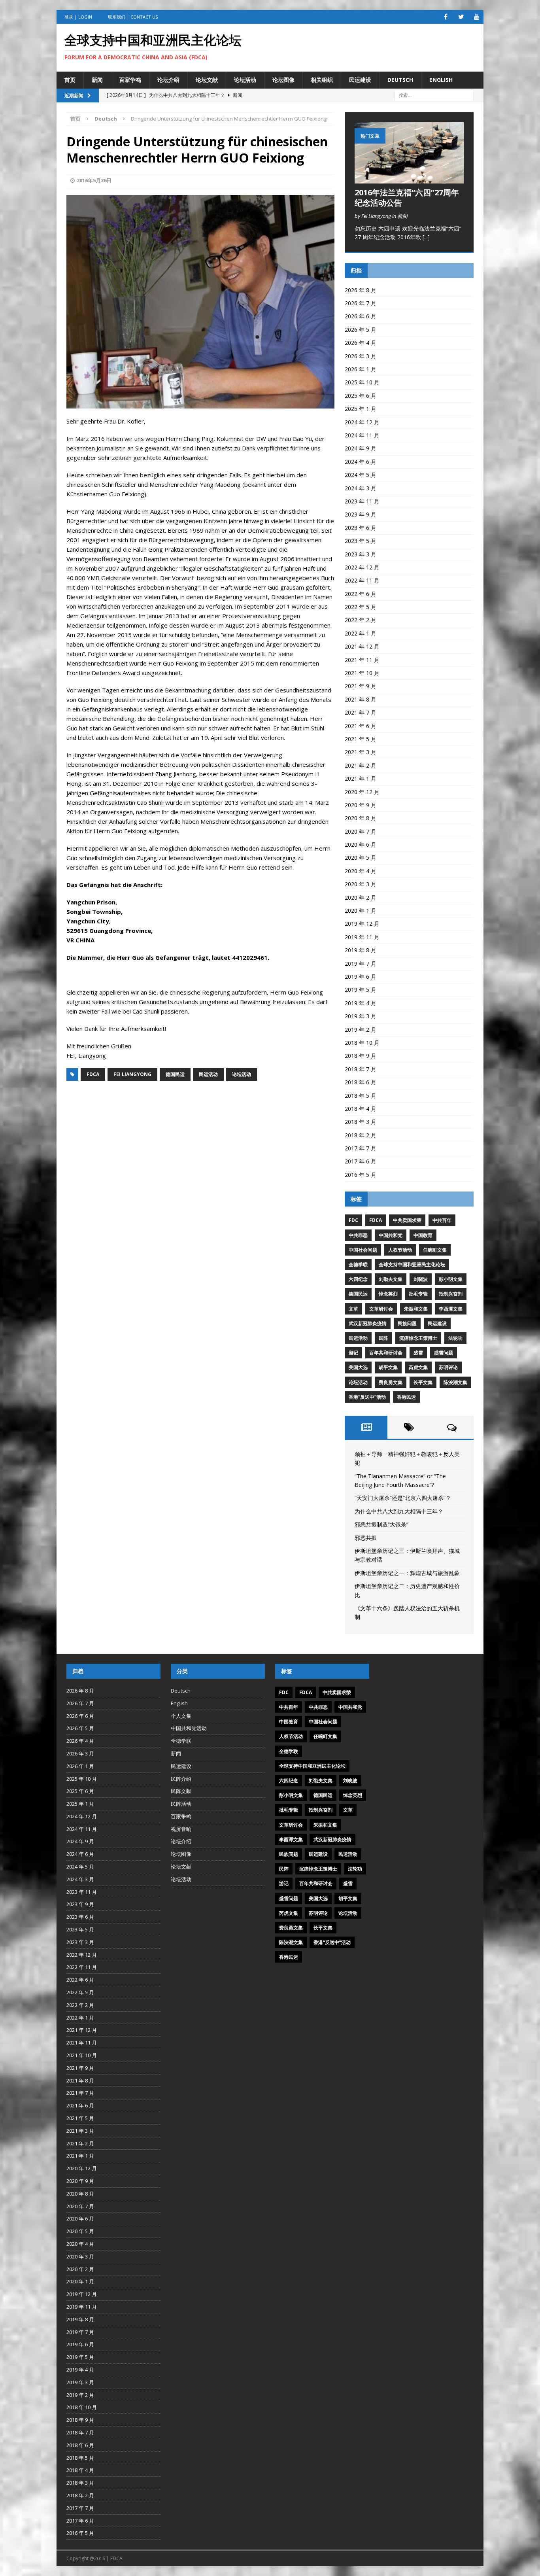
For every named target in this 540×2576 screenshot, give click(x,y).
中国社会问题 (363, 1250)
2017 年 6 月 (361, 1161)
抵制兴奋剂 (451, 1294)
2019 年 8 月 (361, 950)
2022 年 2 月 (361, 620)
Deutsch (400, 80)
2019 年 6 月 (361, 977)
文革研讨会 (381, 1309)
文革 (353, 1309)
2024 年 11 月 (362, 435)
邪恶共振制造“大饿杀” (381, 1524)
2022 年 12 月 (362, 567)
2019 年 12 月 (362, 924)
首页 (70, 80)
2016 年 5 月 (361, 1175)
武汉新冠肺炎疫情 (368, 1323)
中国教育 (423, 1235)
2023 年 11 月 (362, 501)
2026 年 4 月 (361, 343)
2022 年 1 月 (361, 633)
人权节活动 (400, 1250)
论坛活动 (245, 80)
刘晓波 (421, 1279)
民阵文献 (181, 1791)
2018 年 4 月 (361, 1109)
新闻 (97, 80)
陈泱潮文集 (455, 1382)
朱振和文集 (416, 1309)
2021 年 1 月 (361, 778)
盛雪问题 (444, 1353)
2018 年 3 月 (361, 1122)
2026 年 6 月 (361, 316)
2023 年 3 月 (361, 554)
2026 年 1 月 (361, 369)
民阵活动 (181, 1804)
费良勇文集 (391, 1382)
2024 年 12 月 (362, 422)
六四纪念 (358, 1279)
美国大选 (358, 1367)
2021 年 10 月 (362, 673)
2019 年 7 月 (361, 964)
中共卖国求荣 (407, 1220)
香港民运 (406, 1397)
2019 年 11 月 (362, 937)
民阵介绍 (181, 1779)
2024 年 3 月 (361, 488)
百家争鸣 (130, 80)
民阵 (383, 1338)
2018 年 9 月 (361, 1056)
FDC (353, 1220)
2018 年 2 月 (361, 1135)
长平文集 (423, 1382)
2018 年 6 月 (361, 1082)
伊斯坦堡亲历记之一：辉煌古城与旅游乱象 (407, 1573)
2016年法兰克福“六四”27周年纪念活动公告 (407, 198)
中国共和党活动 (189, 1728)
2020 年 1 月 (361, 911)
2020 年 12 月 (362, 792)
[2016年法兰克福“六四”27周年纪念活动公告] (409, 179)
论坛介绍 (168, 80)
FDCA (93, 1074)
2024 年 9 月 (361, 448)
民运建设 (360, 80)
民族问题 (407, 1323)
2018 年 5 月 (361, 1096)
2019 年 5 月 (361, 990)
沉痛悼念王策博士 (418, 1338)
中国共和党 (391, 1235)
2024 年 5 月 (361, 475)
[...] (426, 237)
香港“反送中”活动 (367, 1397)
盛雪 (418, 1353)
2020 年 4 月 (361, 871)
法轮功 (455, 1338)
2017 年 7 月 (361, 1148)
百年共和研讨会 (386, 1353)
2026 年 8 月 (361, 290)
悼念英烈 (388, 1294)
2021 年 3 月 (361, 752)
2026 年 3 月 (361, 356)
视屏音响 (181, 1829)
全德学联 (358, 1264)
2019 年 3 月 (361, 1016)
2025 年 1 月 (361, 409)
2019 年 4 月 (361, 1003)
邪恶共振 (366, 1538)
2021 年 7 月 (361, 712)
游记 (353, 1353)
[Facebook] (446, 17)
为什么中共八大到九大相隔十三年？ (399, 1511)
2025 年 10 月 (362, 382)
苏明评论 (448, 1367)
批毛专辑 (418, 1294)
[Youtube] (477, 17)
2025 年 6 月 (361, 396)
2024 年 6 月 (361, 462)
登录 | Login (78, 17)
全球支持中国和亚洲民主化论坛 (412, 1264)
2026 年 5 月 (361, 330)
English (441, 80)
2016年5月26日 (94, 180)
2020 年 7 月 (361, 831)
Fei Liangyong (132, 1074)
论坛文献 (207, 80)
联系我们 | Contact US (133, 17)
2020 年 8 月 (361, 818)
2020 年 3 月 (361, 884)
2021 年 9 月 (361, 686)
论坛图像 (283, 80)
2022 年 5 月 (361, 607)
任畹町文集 (435, 1250)
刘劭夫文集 (391, 1279)
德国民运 (175, 1074)
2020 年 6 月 (361, 844)
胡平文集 (388, 1367)
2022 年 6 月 (361, 594)
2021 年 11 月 (362, 660)
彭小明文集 (451, 1279)
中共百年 (442, 1220)
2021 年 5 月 (361, 739)
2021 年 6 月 (361, 726)
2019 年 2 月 (361, 1030)
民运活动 (208, 1074)
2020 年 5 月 (361, 858)
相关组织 (322, 80)
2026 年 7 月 (361, 303)
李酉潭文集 (451, 1309)
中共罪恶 (358, 1235)
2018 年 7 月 (361, 1069)
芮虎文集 (418, 1367)
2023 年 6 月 (361, 528)
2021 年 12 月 (362, 646)
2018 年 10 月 (362, 1043)
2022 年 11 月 (362, 580)
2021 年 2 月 (361, 765)
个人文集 (181, 1716)
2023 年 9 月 (361, 514)
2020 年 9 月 (361, 805)
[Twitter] (461, 17)
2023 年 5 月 (361, 541)
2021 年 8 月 (361, 699)
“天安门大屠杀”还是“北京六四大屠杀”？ (403, 1498)
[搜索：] (434, 95)
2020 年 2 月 (361, 897)
